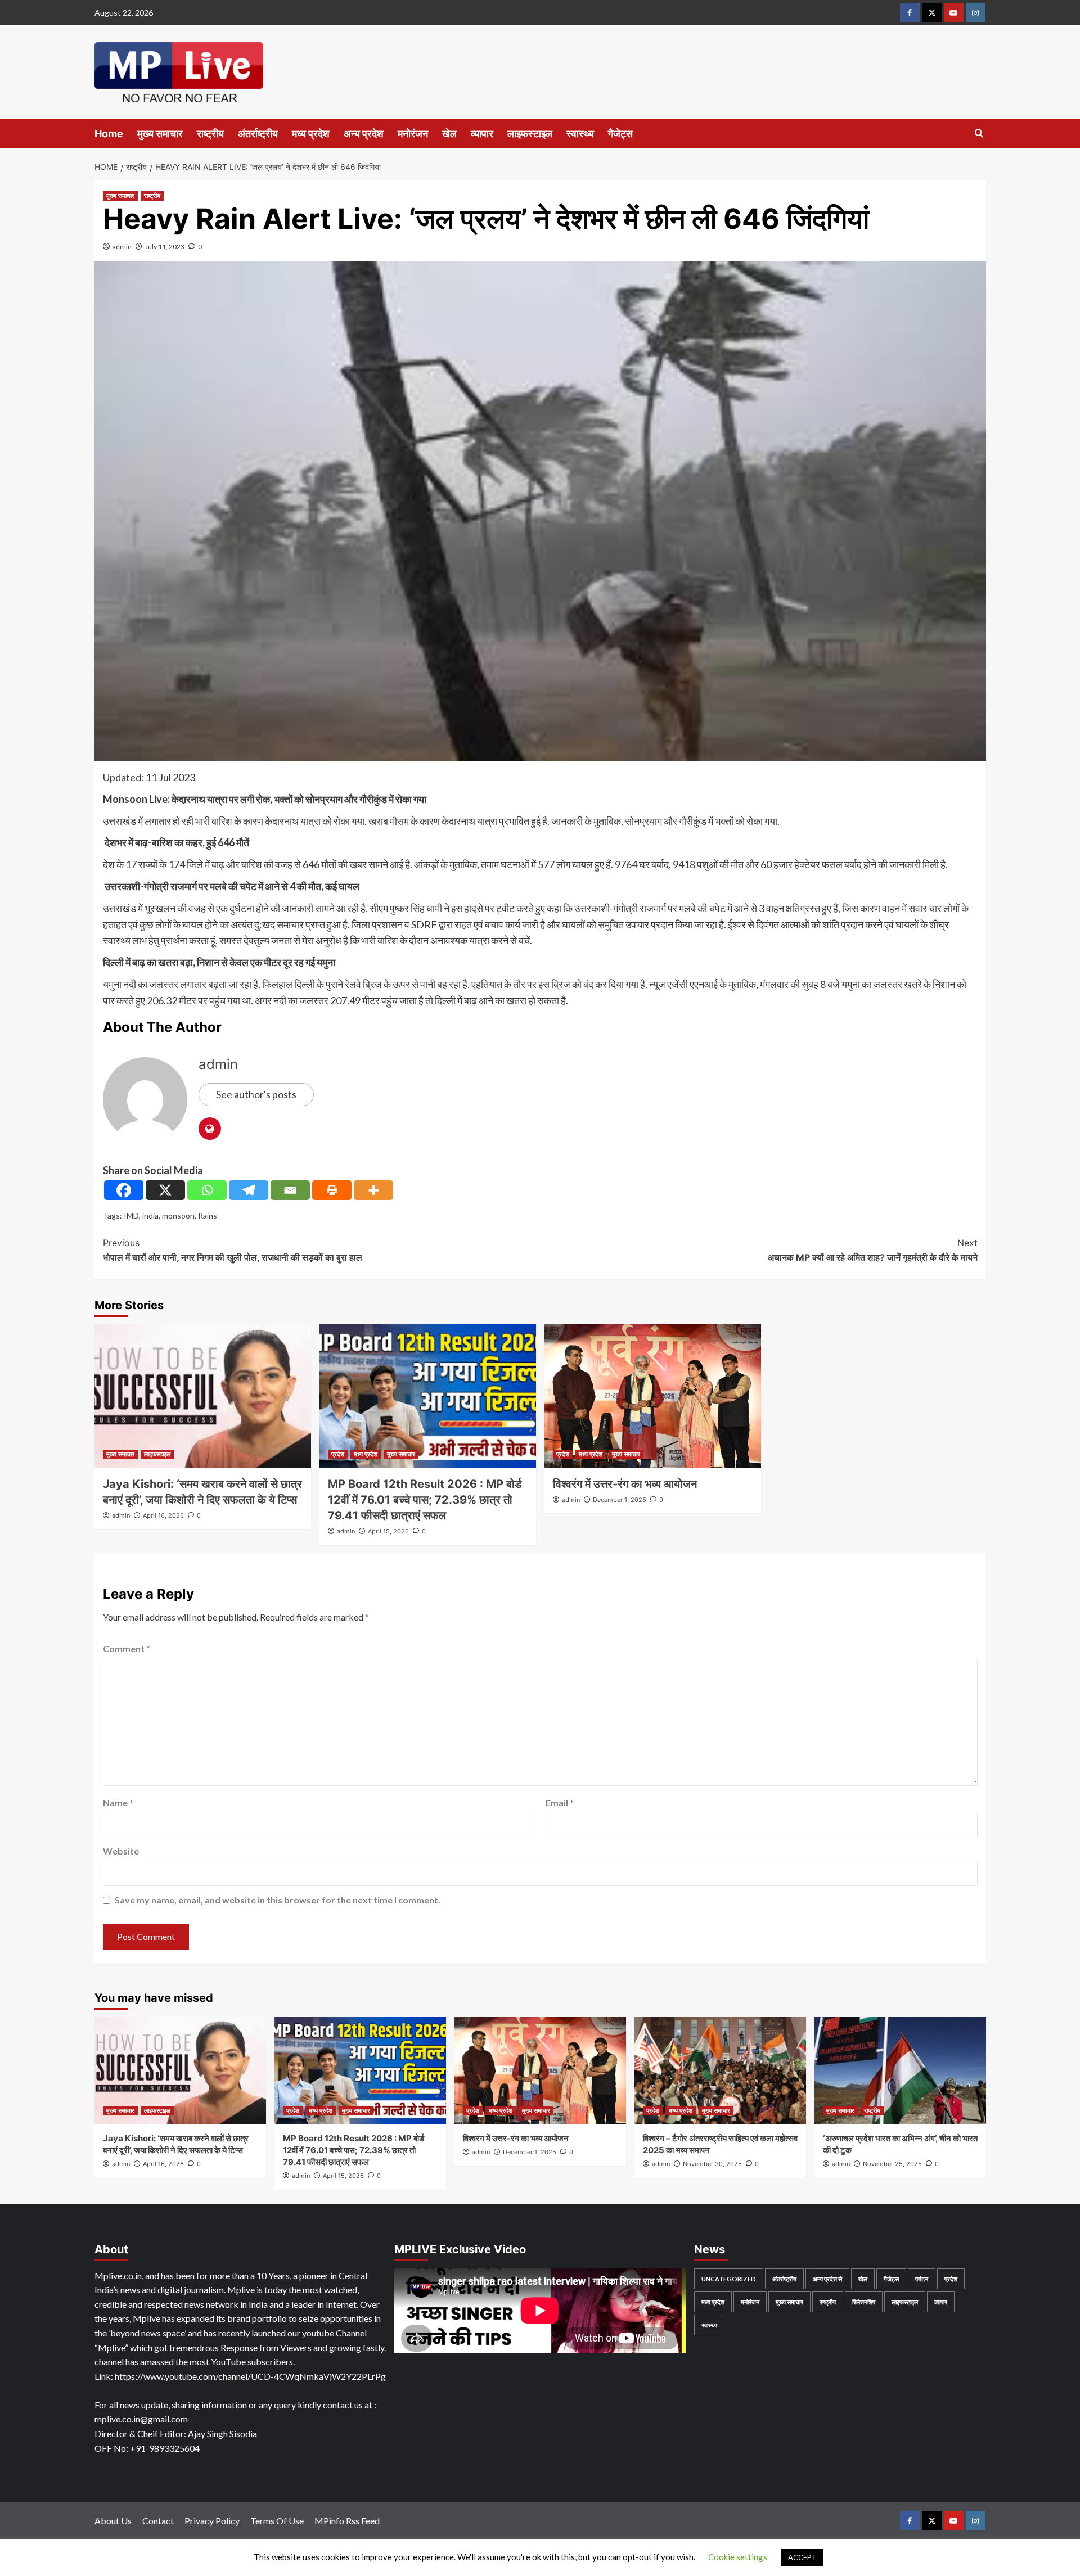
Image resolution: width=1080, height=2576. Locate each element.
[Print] (332, 1190)
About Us (113, 2521)
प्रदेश (338, 1454)
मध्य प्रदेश (311, 134)
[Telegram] (249, 1190)
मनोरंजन (413, 134)
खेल (449, 134)
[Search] (979, 134)
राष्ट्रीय (210, 134)
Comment (127, 1648)
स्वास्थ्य (580, 134)
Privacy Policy (212, 2521)
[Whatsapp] (207, 1190)
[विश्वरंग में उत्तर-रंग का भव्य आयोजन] (653, 1396)
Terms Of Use (277, 2521)
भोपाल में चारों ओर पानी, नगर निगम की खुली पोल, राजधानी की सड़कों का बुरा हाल (233, 1250)
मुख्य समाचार (160, 134)
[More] (373, 1190)
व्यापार (482, 134)
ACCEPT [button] (802, 2557)
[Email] (290, 1190)
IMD (131, 1215)
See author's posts (256, 1094)
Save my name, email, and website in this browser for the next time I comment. (278, 1900)
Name (118, 1803)
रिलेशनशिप (864, 2302)
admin (122, 247)
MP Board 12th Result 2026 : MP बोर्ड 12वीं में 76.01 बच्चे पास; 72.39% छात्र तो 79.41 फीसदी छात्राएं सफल (425, 1500)
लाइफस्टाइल (530, 134)
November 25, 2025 (892, 2164)
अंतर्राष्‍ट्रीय (258, 134)
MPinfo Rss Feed (347, 2521)
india (150, 1215)
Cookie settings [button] (738, 2557)
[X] (165, 1190)
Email (560, 1803)
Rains (208, 1215)
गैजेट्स (620, 134)
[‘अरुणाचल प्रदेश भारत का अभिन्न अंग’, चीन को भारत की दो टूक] (900, 2070)
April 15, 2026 (388, 1531)
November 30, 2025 (712, 2164)
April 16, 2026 (163, 1515)
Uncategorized (729, 2279)
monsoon (178, 1215)
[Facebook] (124, 1190)
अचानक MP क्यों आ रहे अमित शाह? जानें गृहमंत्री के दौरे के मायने (873, 1250)
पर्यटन (922, 2279)
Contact (158, 2521)
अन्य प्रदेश (364, 134)
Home (109, 134)
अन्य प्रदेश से (827, 2279)
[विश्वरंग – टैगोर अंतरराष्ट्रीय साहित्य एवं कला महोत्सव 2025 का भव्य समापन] (720, 2070)
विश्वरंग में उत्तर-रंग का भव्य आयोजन (625, 1484)
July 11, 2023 (165, 247)
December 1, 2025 (620, 1500)
